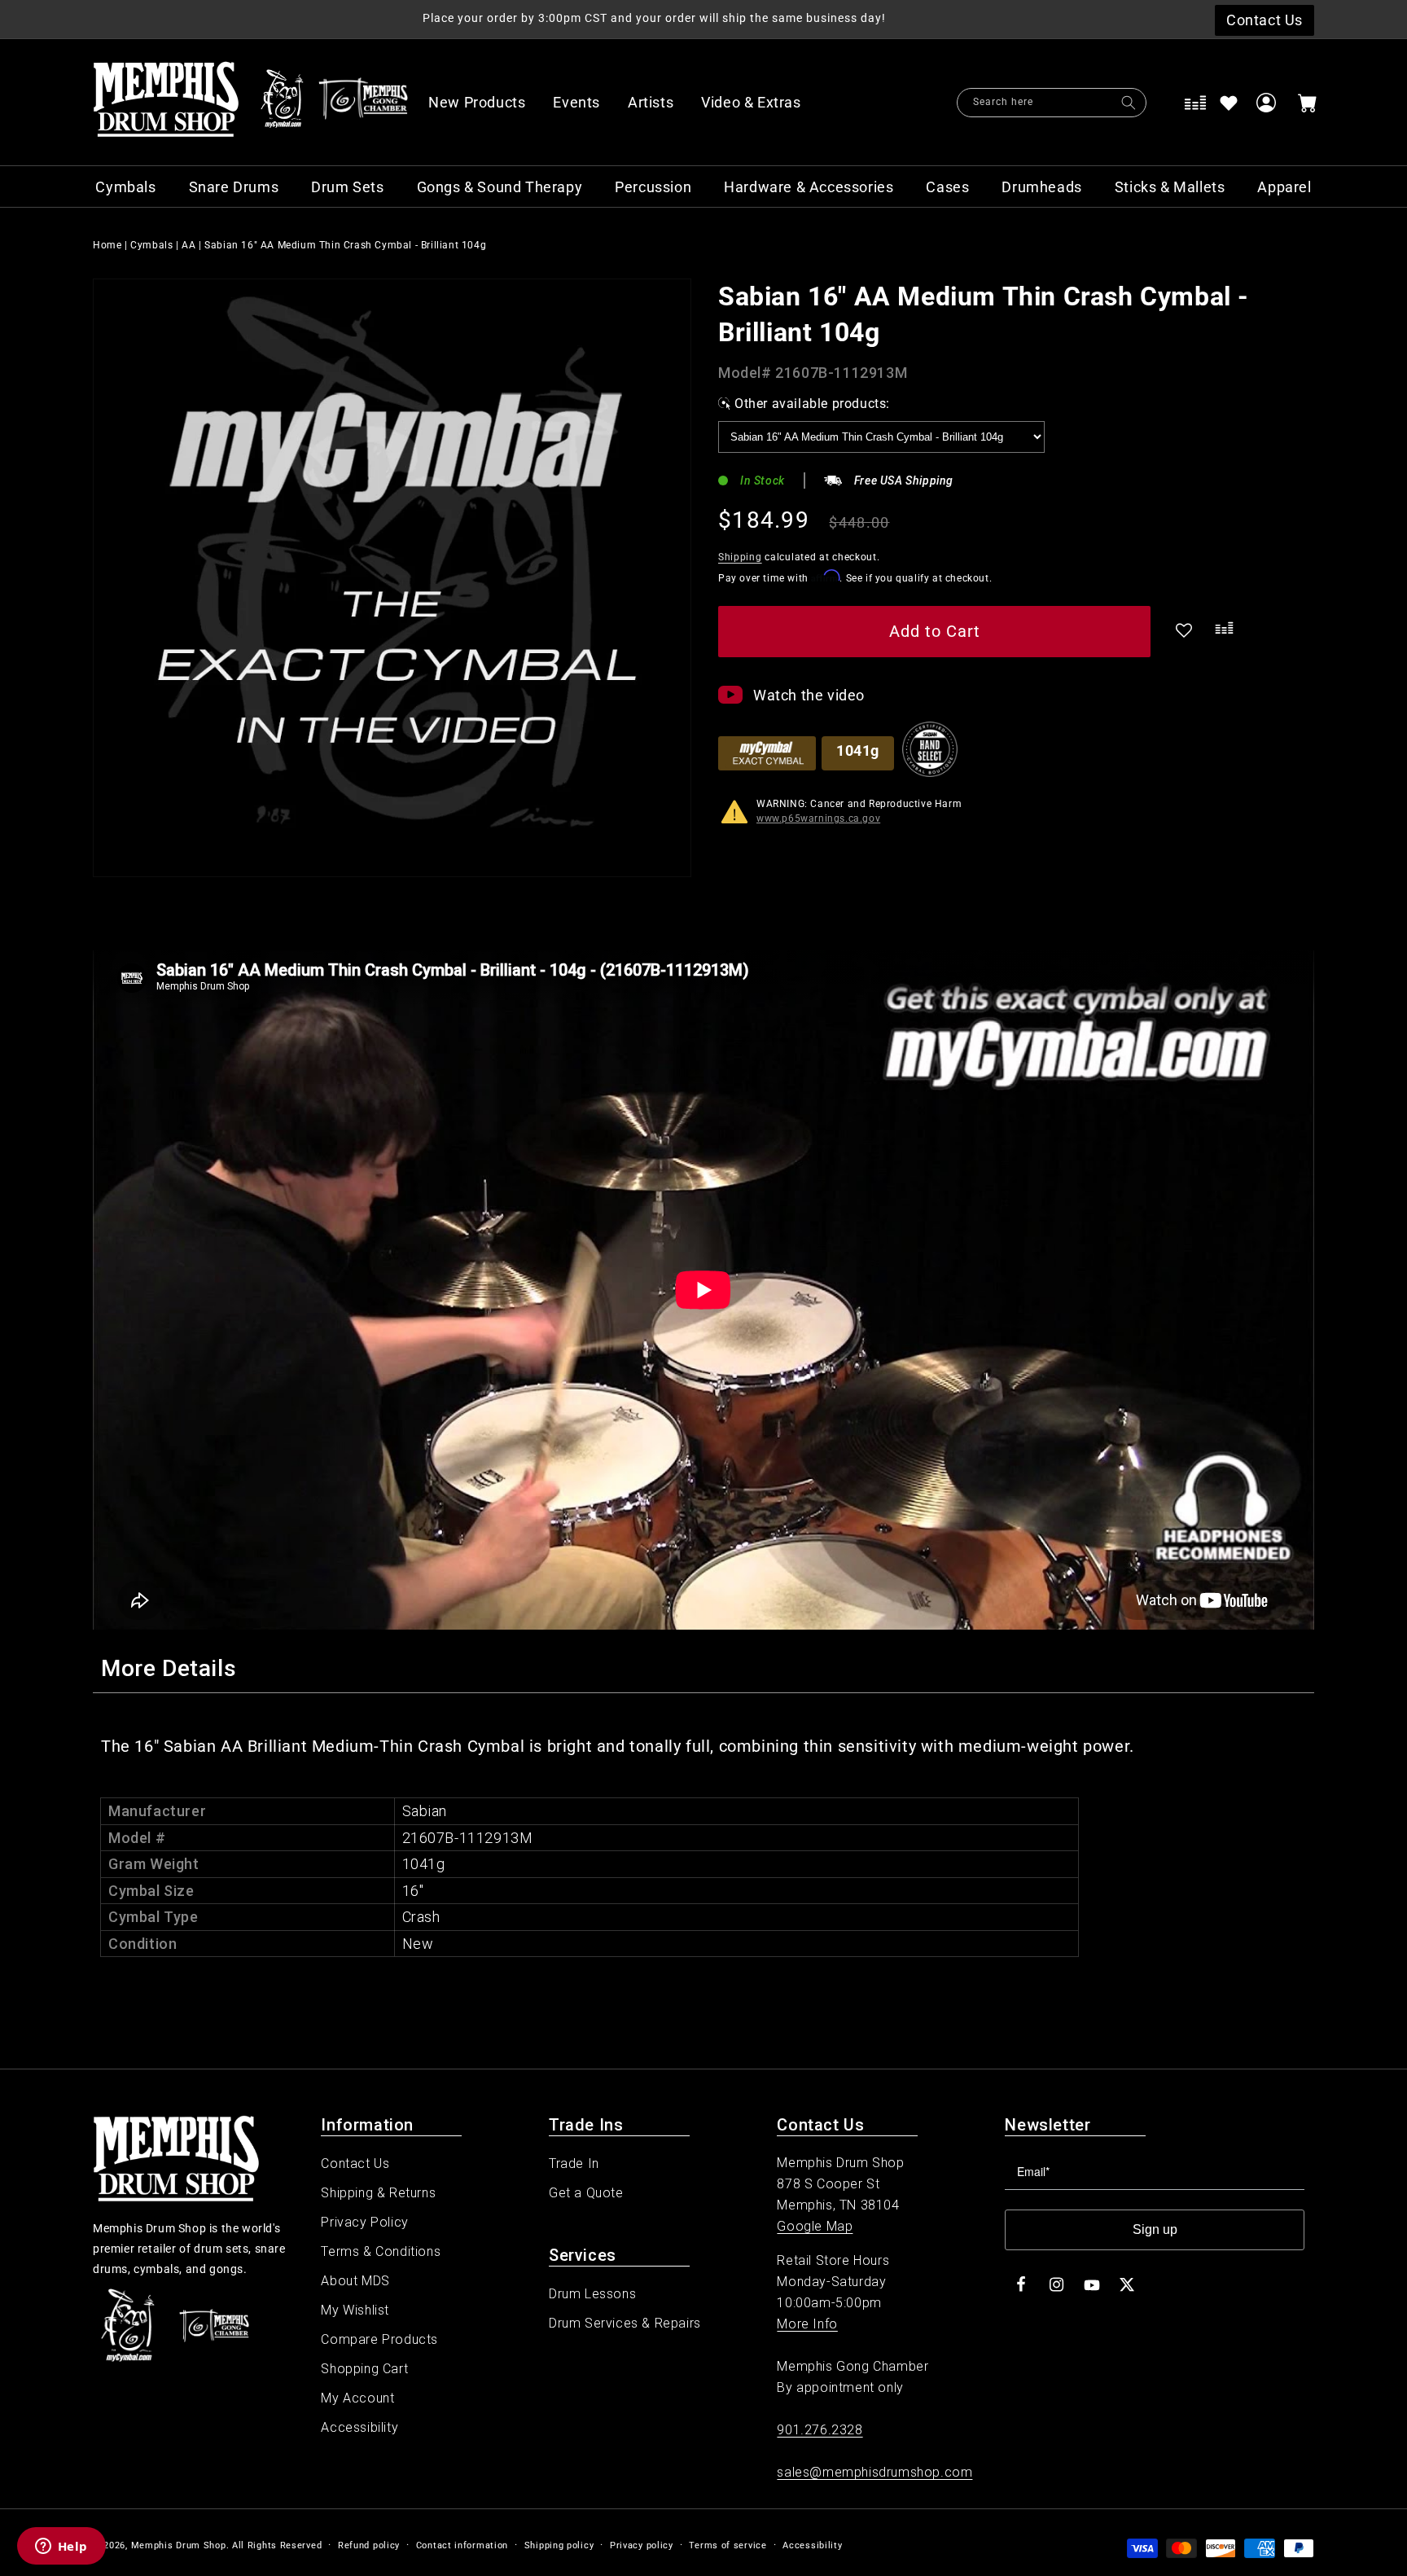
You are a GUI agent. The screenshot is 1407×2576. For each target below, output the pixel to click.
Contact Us (355, 2163)
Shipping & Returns (378, 2193)
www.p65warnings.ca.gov (818, 818)
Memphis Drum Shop (179, 2545)
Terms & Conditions (381, 2251)
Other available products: (812, 404)
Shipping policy (559, 2545)
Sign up (1155, 2229)
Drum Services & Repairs (625, 2323)
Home (107, 245)
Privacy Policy (364, 2222)
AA (188, 245)
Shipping (740, 557)
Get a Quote (586, 2193)
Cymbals (151, 245)
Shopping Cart (364, 2369)
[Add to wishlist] (1229, 103)
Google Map (815, 2226)
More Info (807, 2324)
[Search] (1129, 103)
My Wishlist (355, 2310)
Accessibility (359, 2427)
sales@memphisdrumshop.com (874, 2472)
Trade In (574, 2163)
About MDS (355, 2281)
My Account (357, 2398)
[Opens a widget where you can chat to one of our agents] (61, 2547)
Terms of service (728, 2545)
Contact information (462, 2545)
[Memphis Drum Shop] (282, 103)
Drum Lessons (592, 2294)
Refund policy (369, 2545)
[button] (760, 103)
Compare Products (379, 2339)
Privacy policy (642, 2545)
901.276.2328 (820, 2430)
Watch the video (809, 695)
